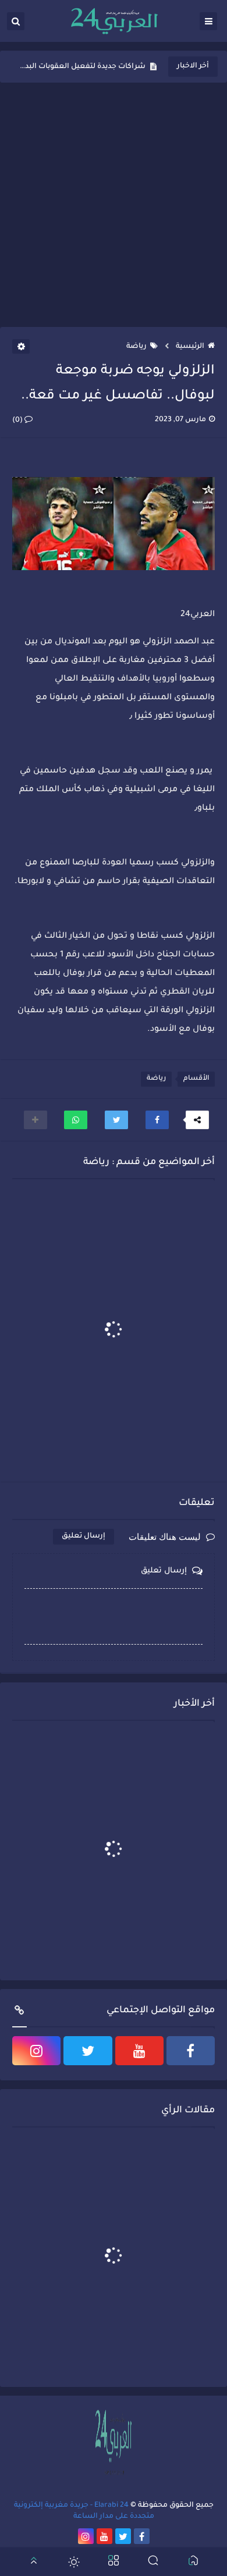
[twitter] (88, 2051)
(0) (18, 421)
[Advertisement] (114, 205)
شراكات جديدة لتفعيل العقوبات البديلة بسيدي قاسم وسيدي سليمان (82, 67)
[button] (157, 1120)
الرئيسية (190, 347)
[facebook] (191, 2051)
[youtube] (139, 2051)
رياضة (136, 347)
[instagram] (36, 2051)
